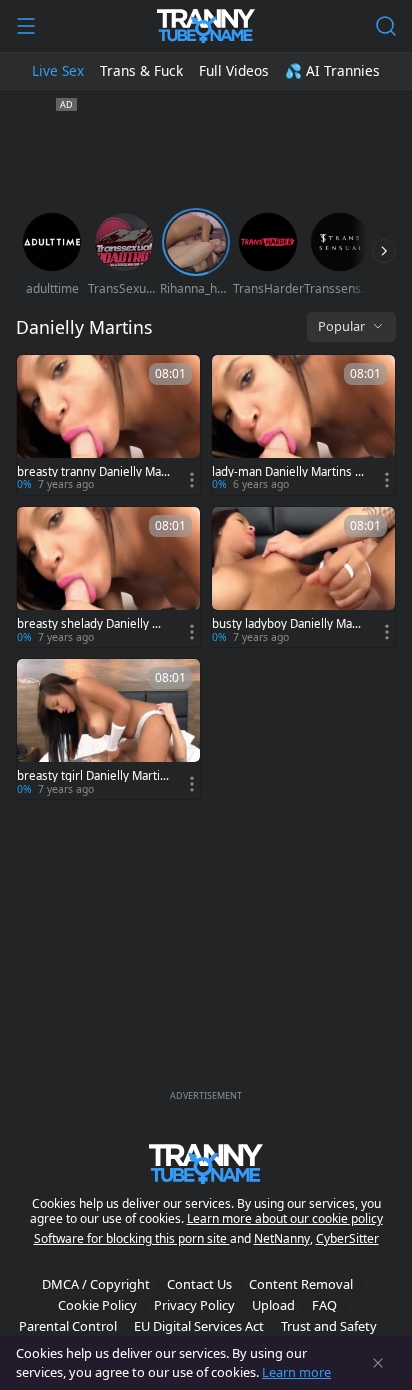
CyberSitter (347, 1238)
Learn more (296, 1372)
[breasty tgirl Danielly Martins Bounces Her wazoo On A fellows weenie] (108, 729)
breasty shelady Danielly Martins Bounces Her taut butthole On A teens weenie (92, 624)
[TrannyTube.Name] (205, 26)
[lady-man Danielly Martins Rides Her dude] (303, 425)
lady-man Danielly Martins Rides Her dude (288, 472)
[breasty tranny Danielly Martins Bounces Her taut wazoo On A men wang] (108, 425)
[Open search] (386, 26)
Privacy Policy (194, 1305)
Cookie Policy (97, 1305)
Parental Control (68, 1326)
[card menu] (192, 480)
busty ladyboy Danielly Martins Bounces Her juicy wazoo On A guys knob (288, 624)
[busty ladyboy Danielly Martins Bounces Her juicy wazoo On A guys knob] (303, 577)
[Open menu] (26, 26)
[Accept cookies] (378, 1363)
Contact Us (199, 1284)
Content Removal (301, 1284)
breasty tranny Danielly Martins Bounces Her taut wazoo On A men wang (93, 472)
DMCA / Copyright (96, 1284)
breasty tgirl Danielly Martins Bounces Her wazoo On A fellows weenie (93, 776)
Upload (273, 1305)
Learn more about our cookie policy (285, 1218)
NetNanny (282, 1238)
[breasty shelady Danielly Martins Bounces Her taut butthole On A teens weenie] (108, 577)
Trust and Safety (329, 1326)
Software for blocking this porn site (132, 1238)
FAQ (324, 1305)
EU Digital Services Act (199, 1326)
